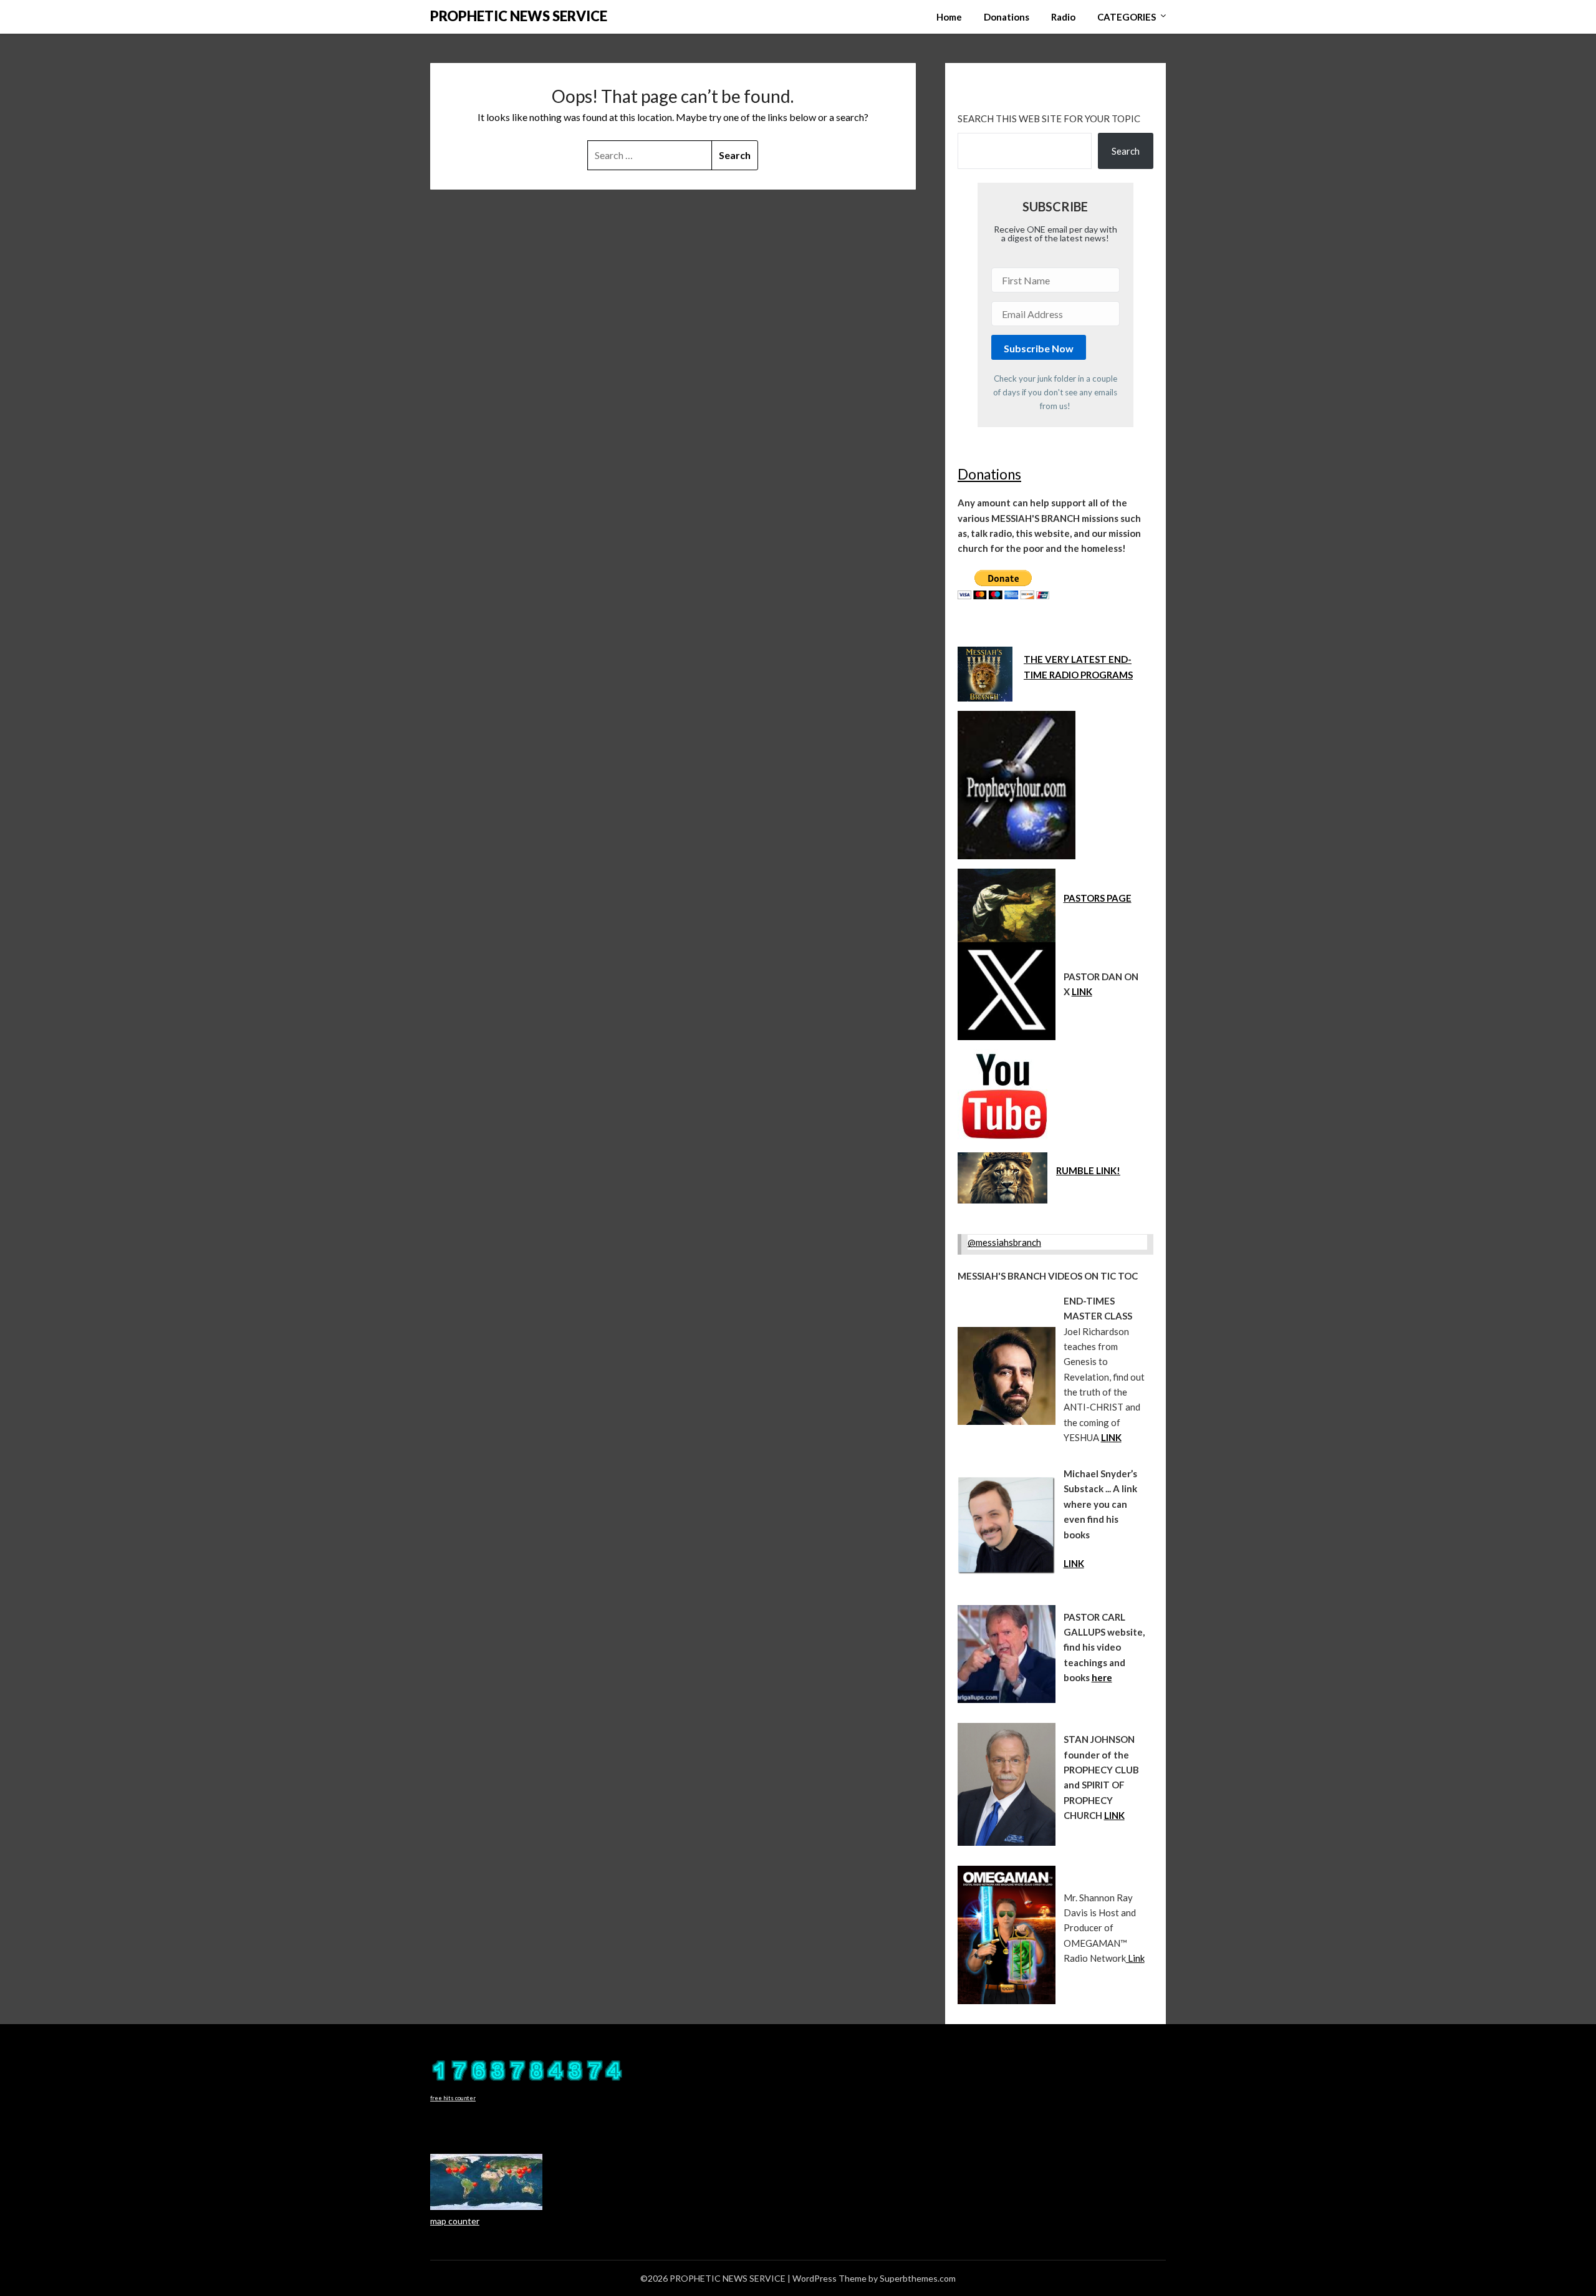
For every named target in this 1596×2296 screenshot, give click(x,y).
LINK (1082, 991)
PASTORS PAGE (1098, 898)
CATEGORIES (1127, 17)
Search (1126, 151)
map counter (455, 2221)
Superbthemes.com (918, 2278)
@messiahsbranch (1004, 1242)
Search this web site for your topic (1049, 118)
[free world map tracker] (486, 2207)
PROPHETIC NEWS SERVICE (519, 16)
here (1102, 1677)
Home (949, 17)
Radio (1063, 17)
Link (1135, 1958)
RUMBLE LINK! (1088, 1170)
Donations (1007, 17)
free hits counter (453, 2098)
